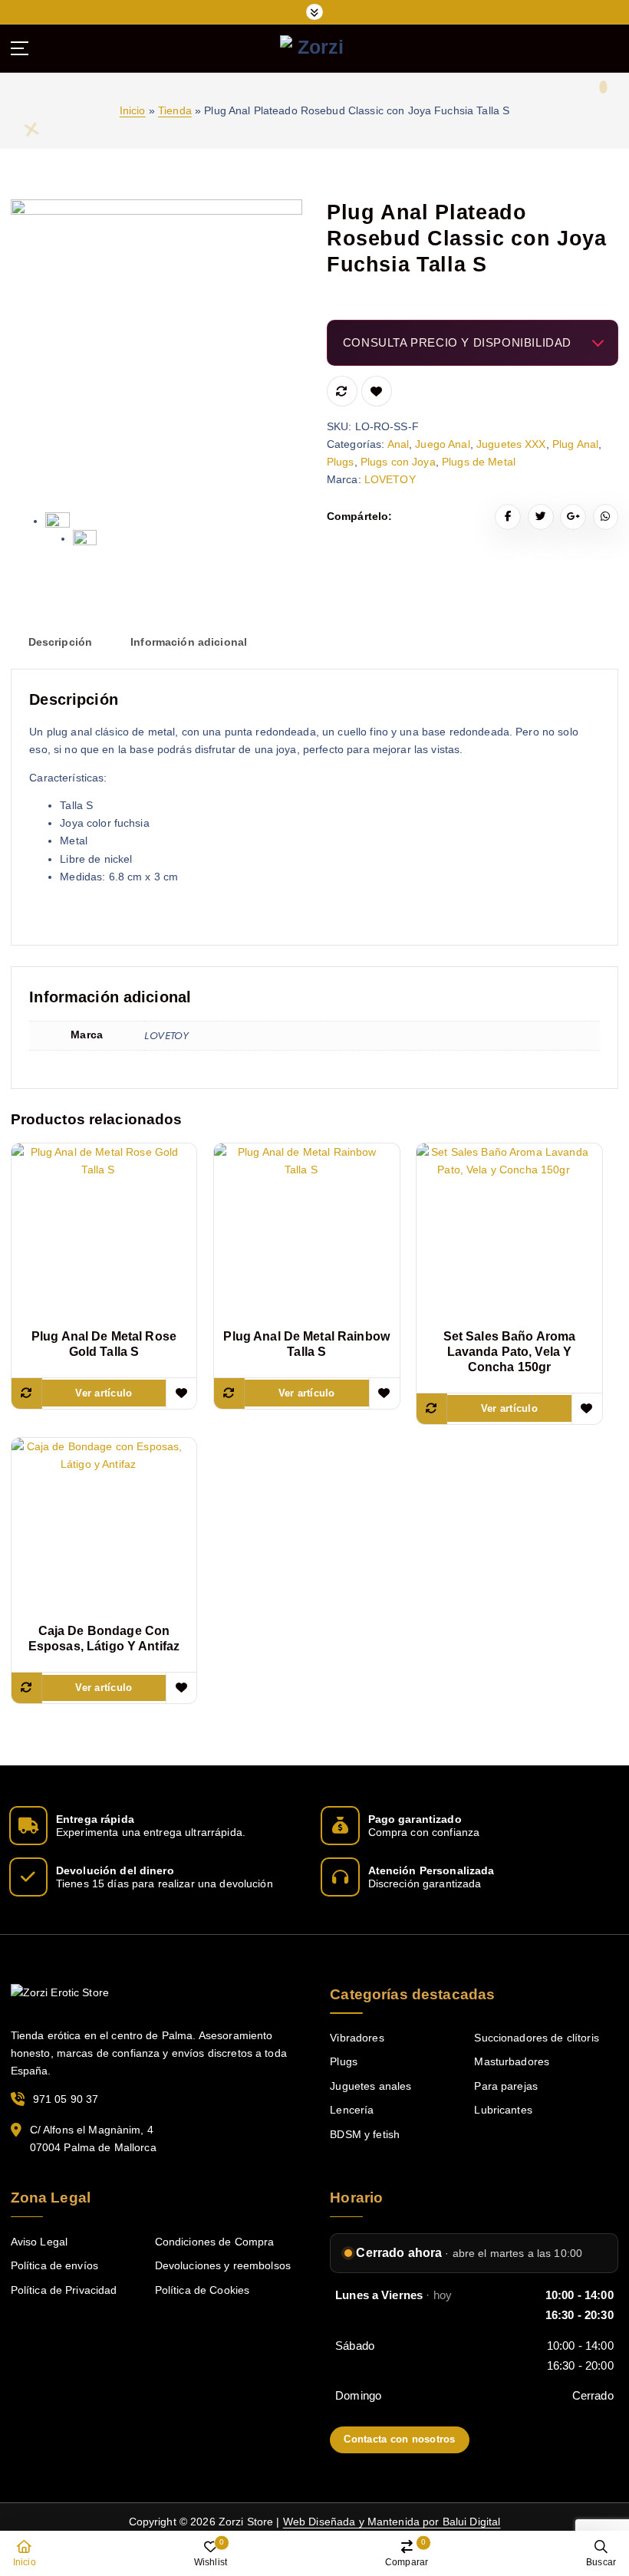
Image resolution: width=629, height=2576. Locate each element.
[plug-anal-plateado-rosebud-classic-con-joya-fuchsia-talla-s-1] (157, 345)
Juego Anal (442, 444)
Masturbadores (512, 2062)
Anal (398, 444)
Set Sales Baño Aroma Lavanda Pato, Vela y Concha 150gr (510, 1352)
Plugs (341, 462)
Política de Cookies (203, 2290)
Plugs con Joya (398, 462)
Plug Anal (575, 444)
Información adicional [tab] (189, 642)
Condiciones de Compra (215, 2242)
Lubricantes (503, 2110)
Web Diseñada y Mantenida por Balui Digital (392, 2522)
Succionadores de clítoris (536, 2038)
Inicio (133, 111)
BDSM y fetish (365, 2135)
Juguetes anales (370, 2086)
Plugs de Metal (479, 462)
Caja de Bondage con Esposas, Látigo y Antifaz (104, 1638)
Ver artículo (104, 1393)
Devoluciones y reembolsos (223, 2266)
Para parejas (506, 2086)
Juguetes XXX (511, 444)
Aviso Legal (40, 2242)
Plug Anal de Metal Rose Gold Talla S (104, 1344)
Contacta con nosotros (399, 2439)
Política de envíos (54, 2266)
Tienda (175, 111)
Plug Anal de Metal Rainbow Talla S (306, 1344)
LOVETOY (390, 480)
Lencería (352, 2110)
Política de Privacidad (64, 2290)
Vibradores (357, 2038)
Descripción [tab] (61, 642)
